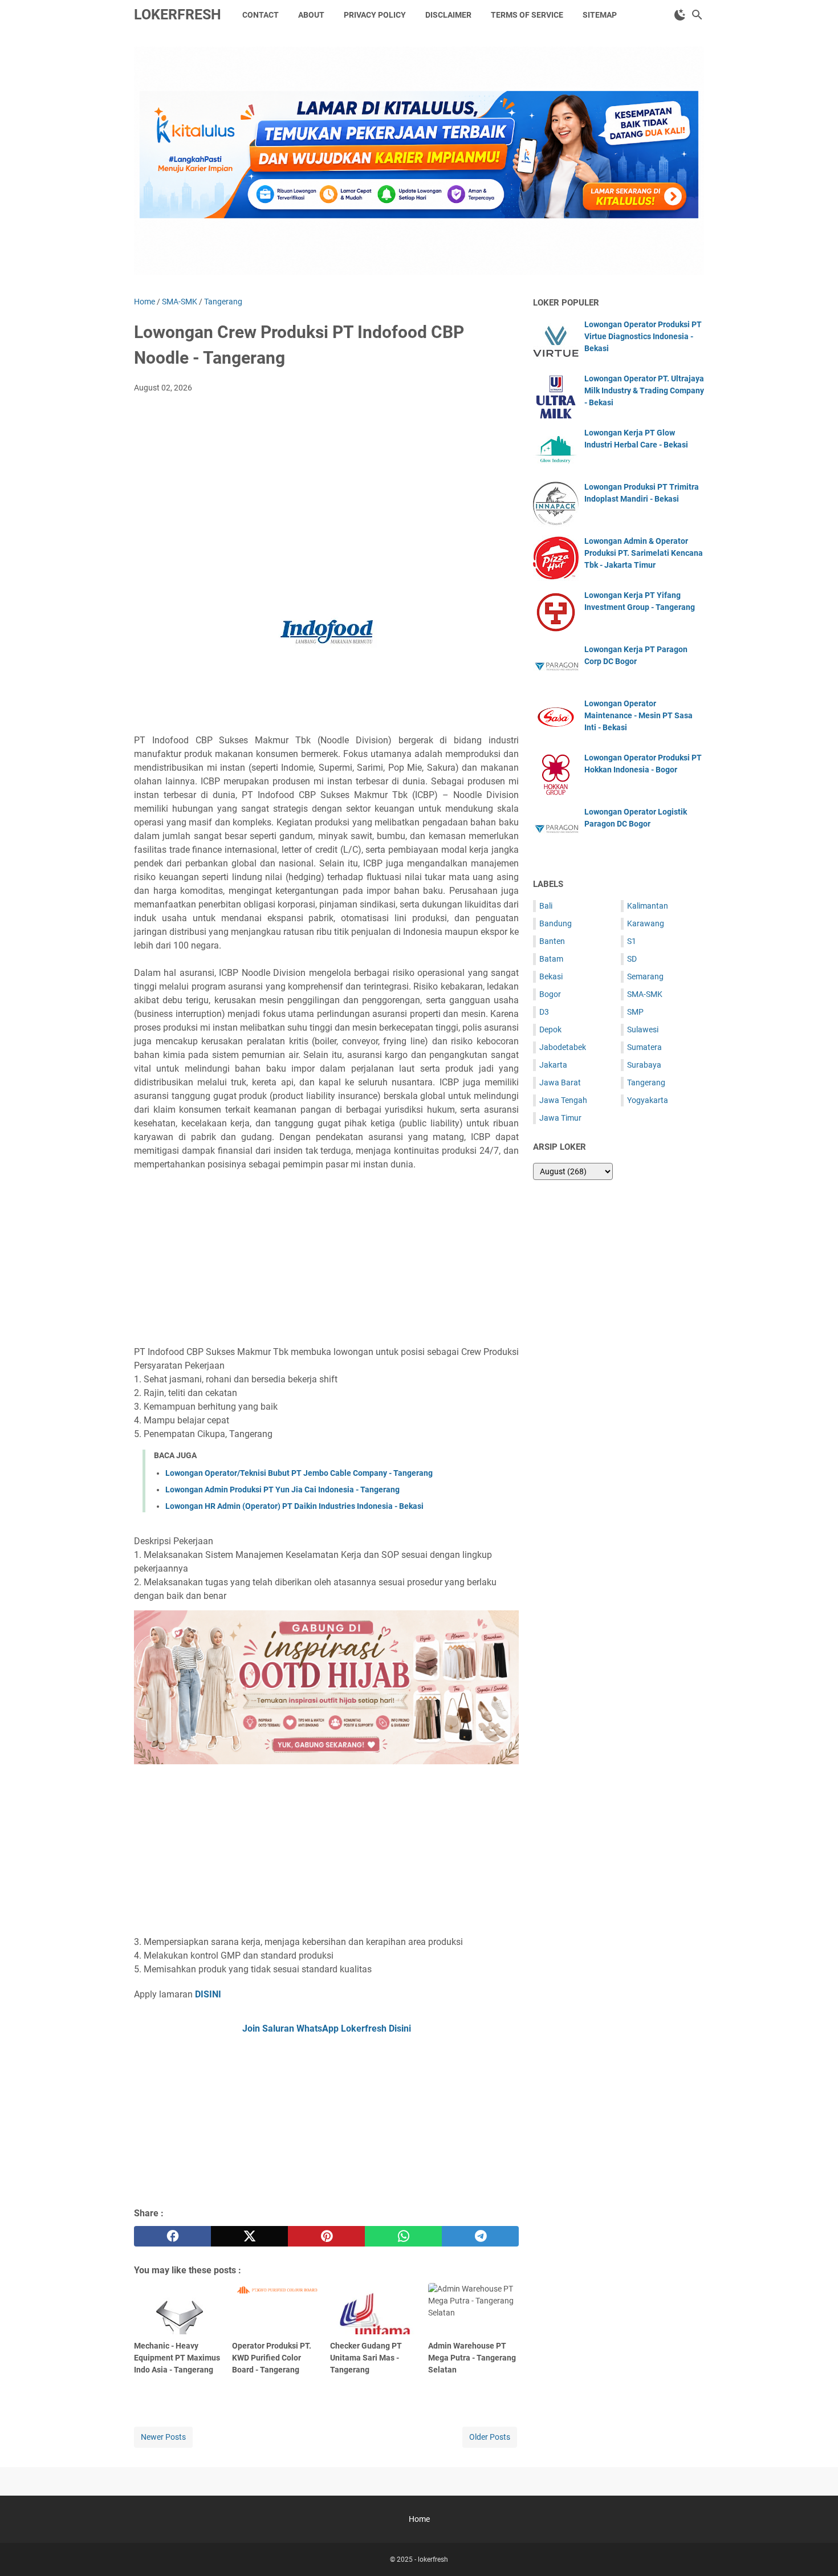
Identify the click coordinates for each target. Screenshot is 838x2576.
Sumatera (644, 1047)
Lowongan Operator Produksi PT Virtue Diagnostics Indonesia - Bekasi (643, 336)
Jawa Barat (560, 1083)
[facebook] (172, 2236)
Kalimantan (648, 906)
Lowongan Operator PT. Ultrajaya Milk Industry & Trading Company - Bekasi (644, 390)
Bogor (550, 994)
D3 (544, 1012)
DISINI (208, 1994)
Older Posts (490, 2437)
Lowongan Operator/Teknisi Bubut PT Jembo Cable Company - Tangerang (299, 1473)
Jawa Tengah (563, 1100)
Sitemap (600, 15)
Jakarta (553, 1065)
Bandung (556, 923)
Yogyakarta (648, 1100)
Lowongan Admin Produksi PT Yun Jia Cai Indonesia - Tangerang (282, 1490)
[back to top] (815, 2550)
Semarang (645, 976)
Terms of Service (527, 15)
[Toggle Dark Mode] (680, 15)
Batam (551, 959)
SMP (635, 1012)
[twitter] (249, 2236)
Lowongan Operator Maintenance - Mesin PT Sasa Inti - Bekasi (638, 715)
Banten (552, 941)
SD (632, 959)
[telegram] (480, 2236)
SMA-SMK (645, 994)
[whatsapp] (403, 2236)
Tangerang (646, 1083)
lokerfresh (178, 15)
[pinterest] (326, 2236)
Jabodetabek (563, 1047)
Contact (261, 15)
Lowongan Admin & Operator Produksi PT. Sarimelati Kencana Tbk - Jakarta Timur (644, 553)
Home (419, 2519)
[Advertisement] (326, 487)
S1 (632, 941)
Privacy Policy (375, 15)
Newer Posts (163, 2437)
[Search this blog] (697, 15)
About (311, 15)
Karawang (646, 923)
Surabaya (644, 1065)
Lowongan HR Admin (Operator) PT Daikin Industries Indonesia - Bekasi (294, 1506)
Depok (550, 1029)
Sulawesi (643, 1029)
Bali (546, 906)
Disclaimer (448, 15)
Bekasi (551, 976)
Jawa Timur (560, 1118)
